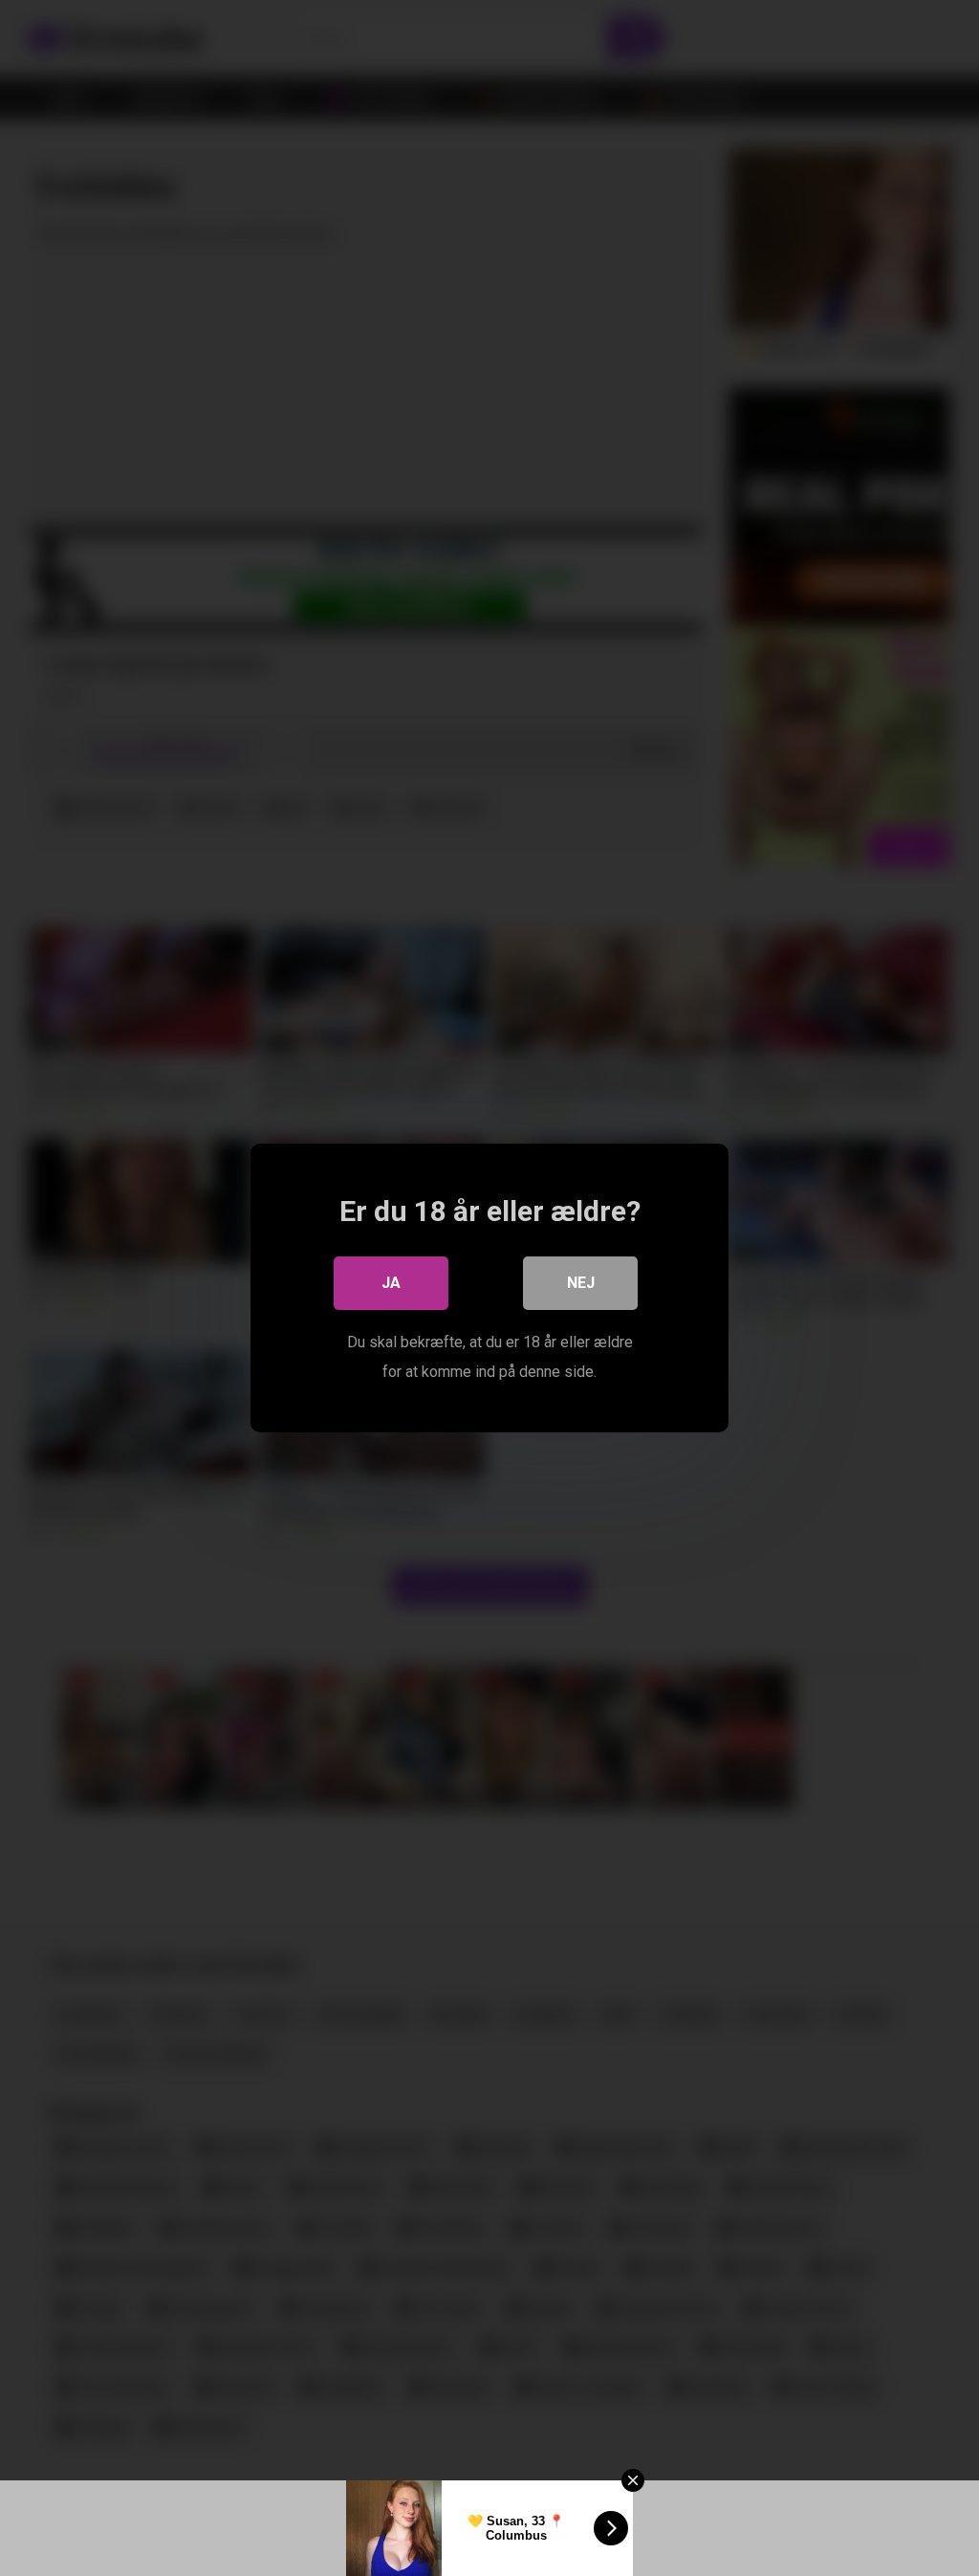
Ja (391, 1283)
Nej (581, 1283)
